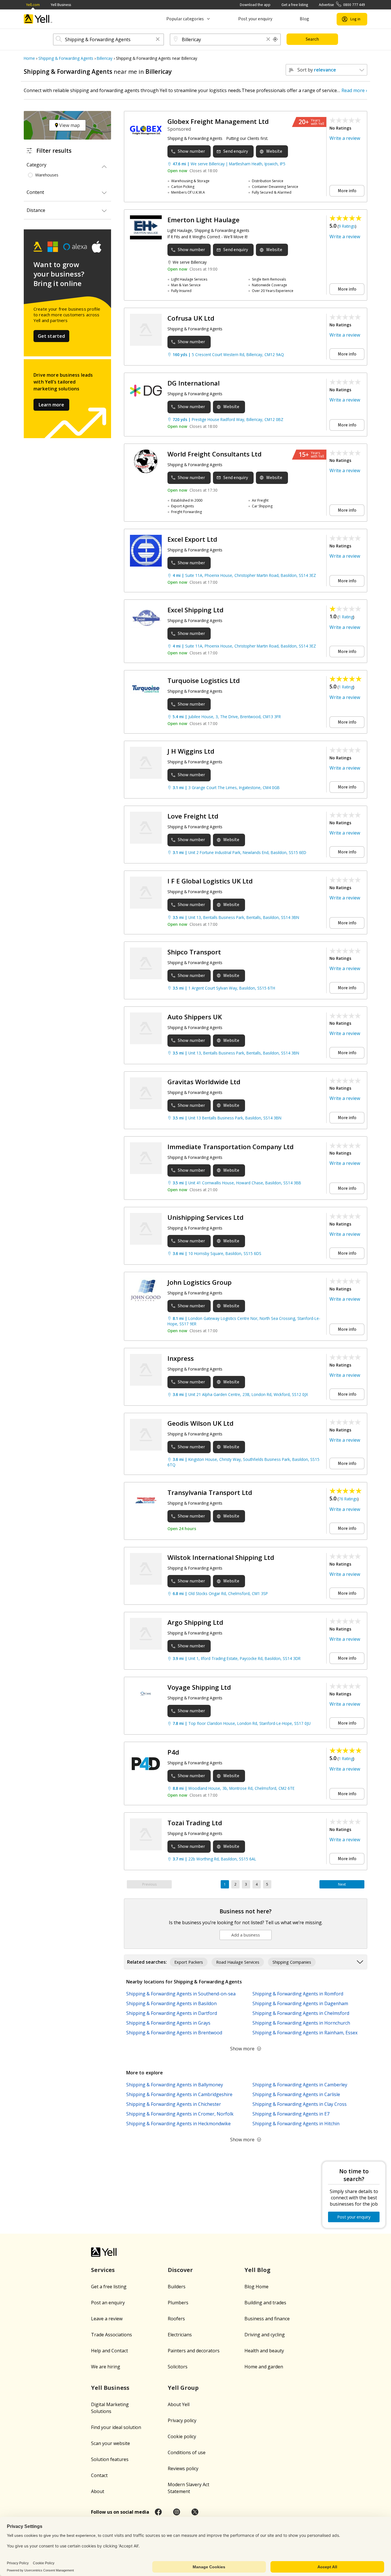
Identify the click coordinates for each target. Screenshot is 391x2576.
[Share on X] (195, 2512)
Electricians (180, 2335)
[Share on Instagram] (177, 2512)
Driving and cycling (265, 2335)
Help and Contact (109, 2351)
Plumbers (178, 2303)
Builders (177, 2287)
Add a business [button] (246, 1935)
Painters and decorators (194, 2351)
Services (103, 2270)
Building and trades (265, 2303)
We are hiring (106, 2367)
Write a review (345, 138)
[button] (158, 40)
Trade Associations (111, 2335)
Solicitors (178, 2367)
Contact (99, 2475)
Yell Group (183, 2388)
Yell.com (33, 5)
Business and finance (267, 2319)
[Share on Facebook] (158, 2512)
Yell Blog (257, 2270)
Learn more (51, 405)
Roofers (176, 2319)
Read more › (354, 90)
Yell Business (61, 5)
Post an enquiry (108, 2303)
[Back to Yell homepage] (38, 19)
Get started (52, 336)
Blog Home (256, 2287)
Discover (180, 2270)
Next (342, 1884)
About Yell (179, 2404)
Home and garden (264, 2367)
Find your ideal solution (116, 2427)
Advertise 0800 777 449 (342, 5)
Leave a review (107, 2319)
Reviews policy (183, 2468)
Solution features (110, 2459)
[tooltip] (275, 39)
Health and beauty (264, 2351)
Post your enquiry (255, 19)
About (98, 2491)
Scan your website (110, 2443)
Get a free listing (295, 5)
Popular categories (185, 19)
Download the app (255, 5)
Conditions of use (187, 2452)
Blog (304, 19)
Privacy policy (182, 2420)
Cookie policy (182, 2436)
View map (69, 125)
